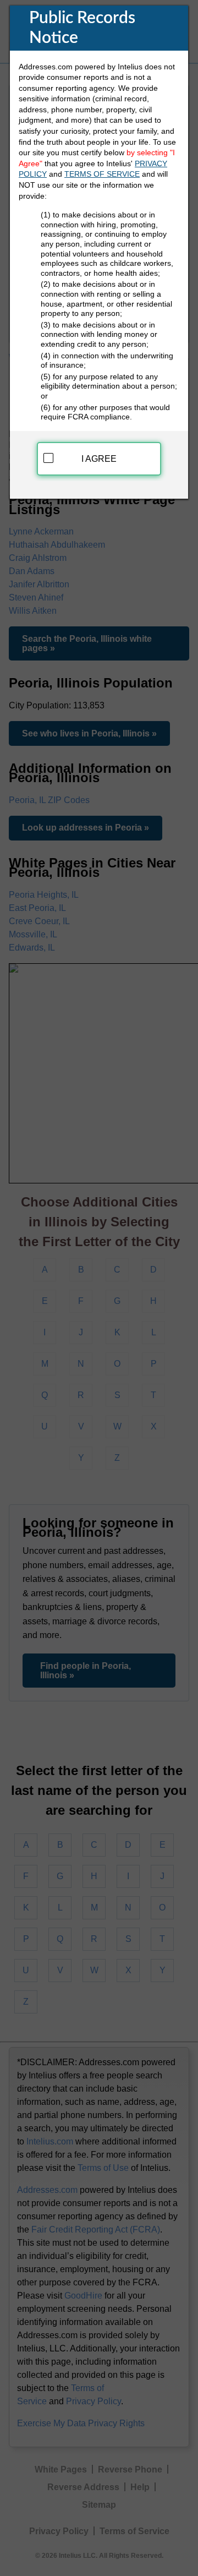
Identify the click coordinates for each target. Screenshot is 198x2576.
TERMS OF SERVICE (102, 174)
